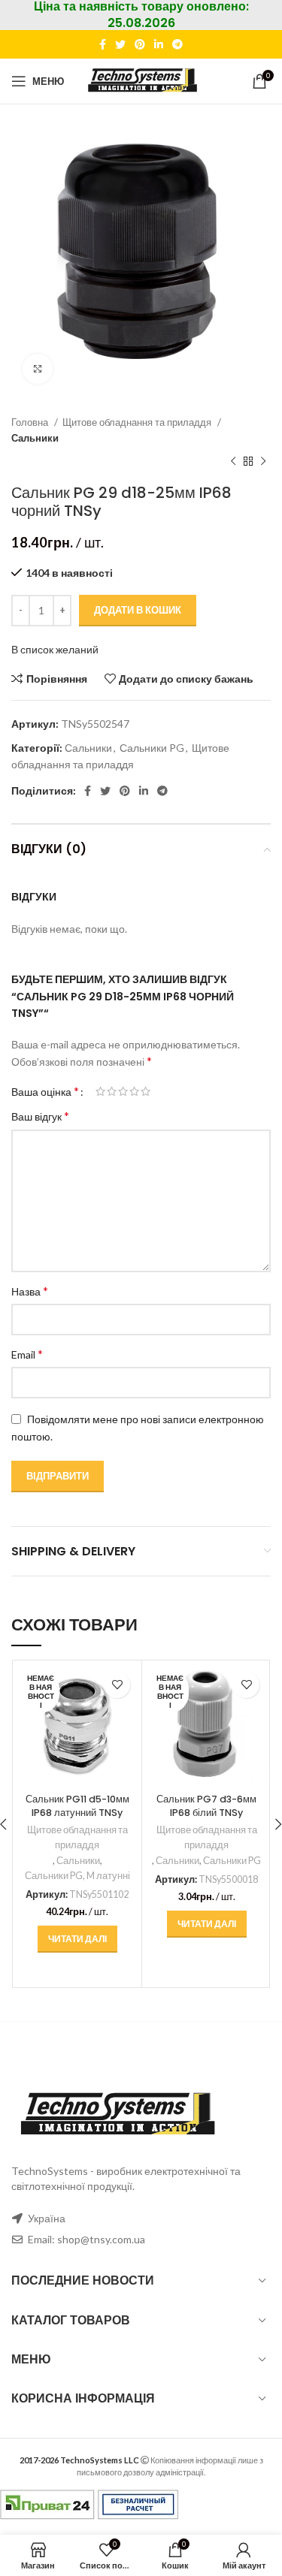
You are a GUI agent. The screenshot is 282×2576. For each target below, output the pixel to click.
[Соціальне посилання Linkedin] (159, 44)
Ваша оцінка (45, 1091)
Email (27, 1354)
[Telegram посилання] (177, 44)
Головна (31, 422)
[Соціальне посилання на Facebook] (103, 44)
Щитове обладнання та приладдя (138, 422)
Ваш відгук (40, 1116)
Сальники (35, 438)
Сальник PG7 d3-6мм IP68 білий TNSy (206, 1806)
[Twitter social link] (120, 44)
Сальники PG (152, 748)
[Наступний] (263, 461)
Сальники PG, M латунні (77, 1876)
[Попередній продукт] (233, 461)
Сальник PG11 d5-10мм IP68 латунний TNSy (77, 1806)
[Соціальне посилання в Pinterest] (140, 44)
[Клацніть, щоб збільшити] (38, 369)
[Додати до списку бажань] (117, 1685)
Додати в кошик (138, 610)
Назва (30, 1291)
